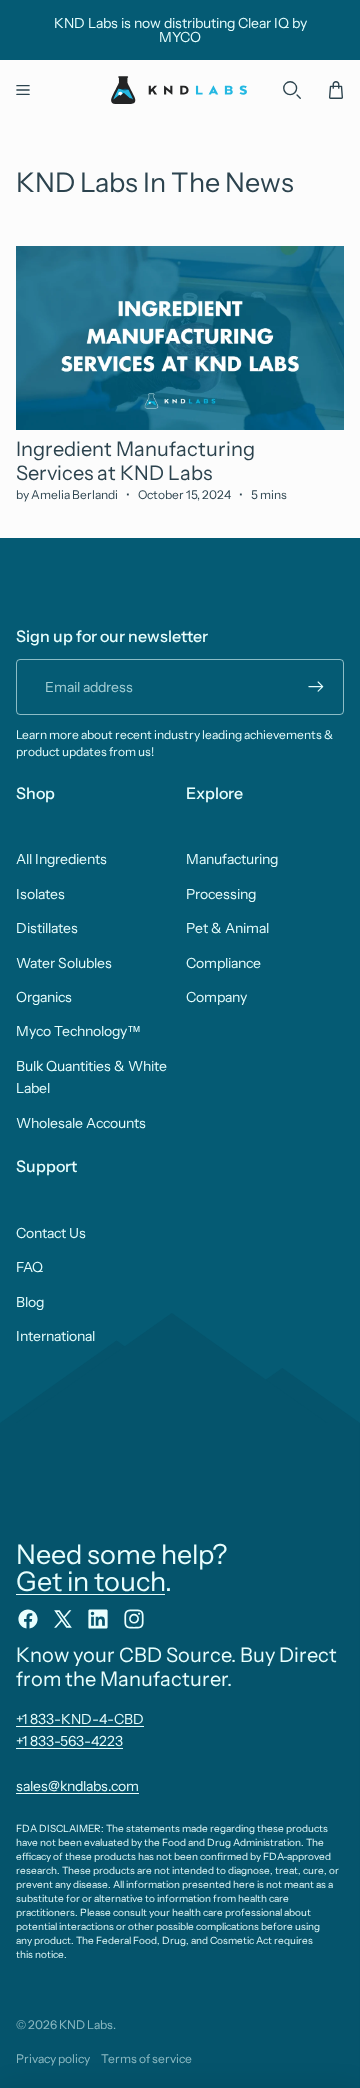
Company (216, 997)
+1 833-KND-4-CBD (80, 1719)
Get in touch (90, 1581)
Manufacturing (232, 859)
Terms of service (146, 2058)
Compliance (223, 963)
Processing (221, 894)
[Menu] (23, 90)
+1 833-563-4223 (69, 1741)
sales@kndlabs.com (77, 1786)
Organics (44, 997)
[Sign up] (316, 687)
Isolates (40, 894)
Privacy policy (53, 2058)
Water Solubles (64, 963)
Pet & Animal (227, 928)
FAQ (29, 1267)
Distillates (47, 928)
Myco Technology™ (78, 1031)
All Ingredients (61, 859)
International (55, 1336)
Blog (30, 1302)
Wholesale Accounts (81, 1123)
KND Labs (86, 2024)
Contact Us (51, 1233)
